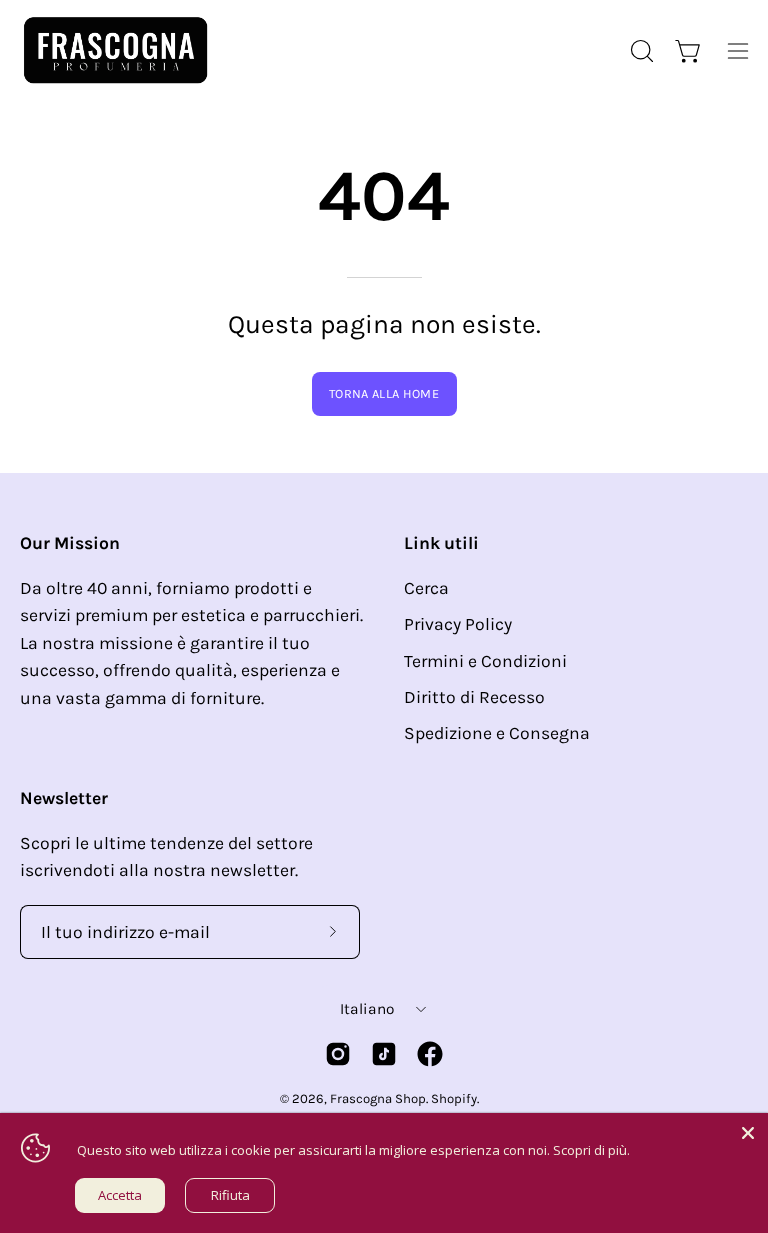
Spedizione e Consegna (497, 733)
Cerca (426, 588)
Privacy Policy (458, 624)
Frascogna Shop (378, 1098)
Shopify (454, 1098)
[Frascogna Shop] (115, 50)
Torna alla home (384, 393)
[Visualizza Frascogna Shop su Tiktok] (384, 1054)
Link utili (441, 543)
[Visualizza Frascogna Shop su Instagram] (338, 1054)
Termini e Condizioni (485, 661)
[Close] (748, 1133)
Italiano (367, 1009)
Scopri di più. (591, 1150)
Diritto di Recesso (474, 697)
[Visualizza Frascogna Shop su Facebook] (430, 1054)
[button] (640, 51)
